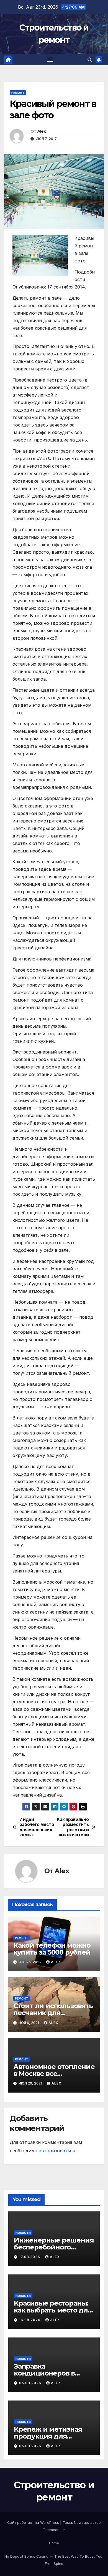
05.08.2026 (31, 2383)
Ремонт (18, 93)
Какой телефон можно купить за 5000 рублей (52, 1949)
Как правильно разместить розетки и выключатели (73, 1827)
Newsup (81, 2522)
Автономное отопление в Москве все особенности (54, 2074)
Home (54, 2543)
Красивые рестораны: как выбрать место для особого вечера (53, 2310)
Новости (23, 2233)
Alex (42, 131)
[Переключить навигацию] (50, 60)
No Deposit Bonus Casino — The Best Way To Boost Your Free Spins (54, 2560)
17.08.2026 (30, 2257)
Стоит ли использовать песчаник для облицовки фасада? (53, 2013)
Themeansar (54, 2530)
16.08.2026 (30, 2320)
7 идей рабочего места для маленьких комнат (37, 1827)
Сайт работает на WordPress (34, 2522)
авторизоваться (57, 2151)
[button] (90, 60)
